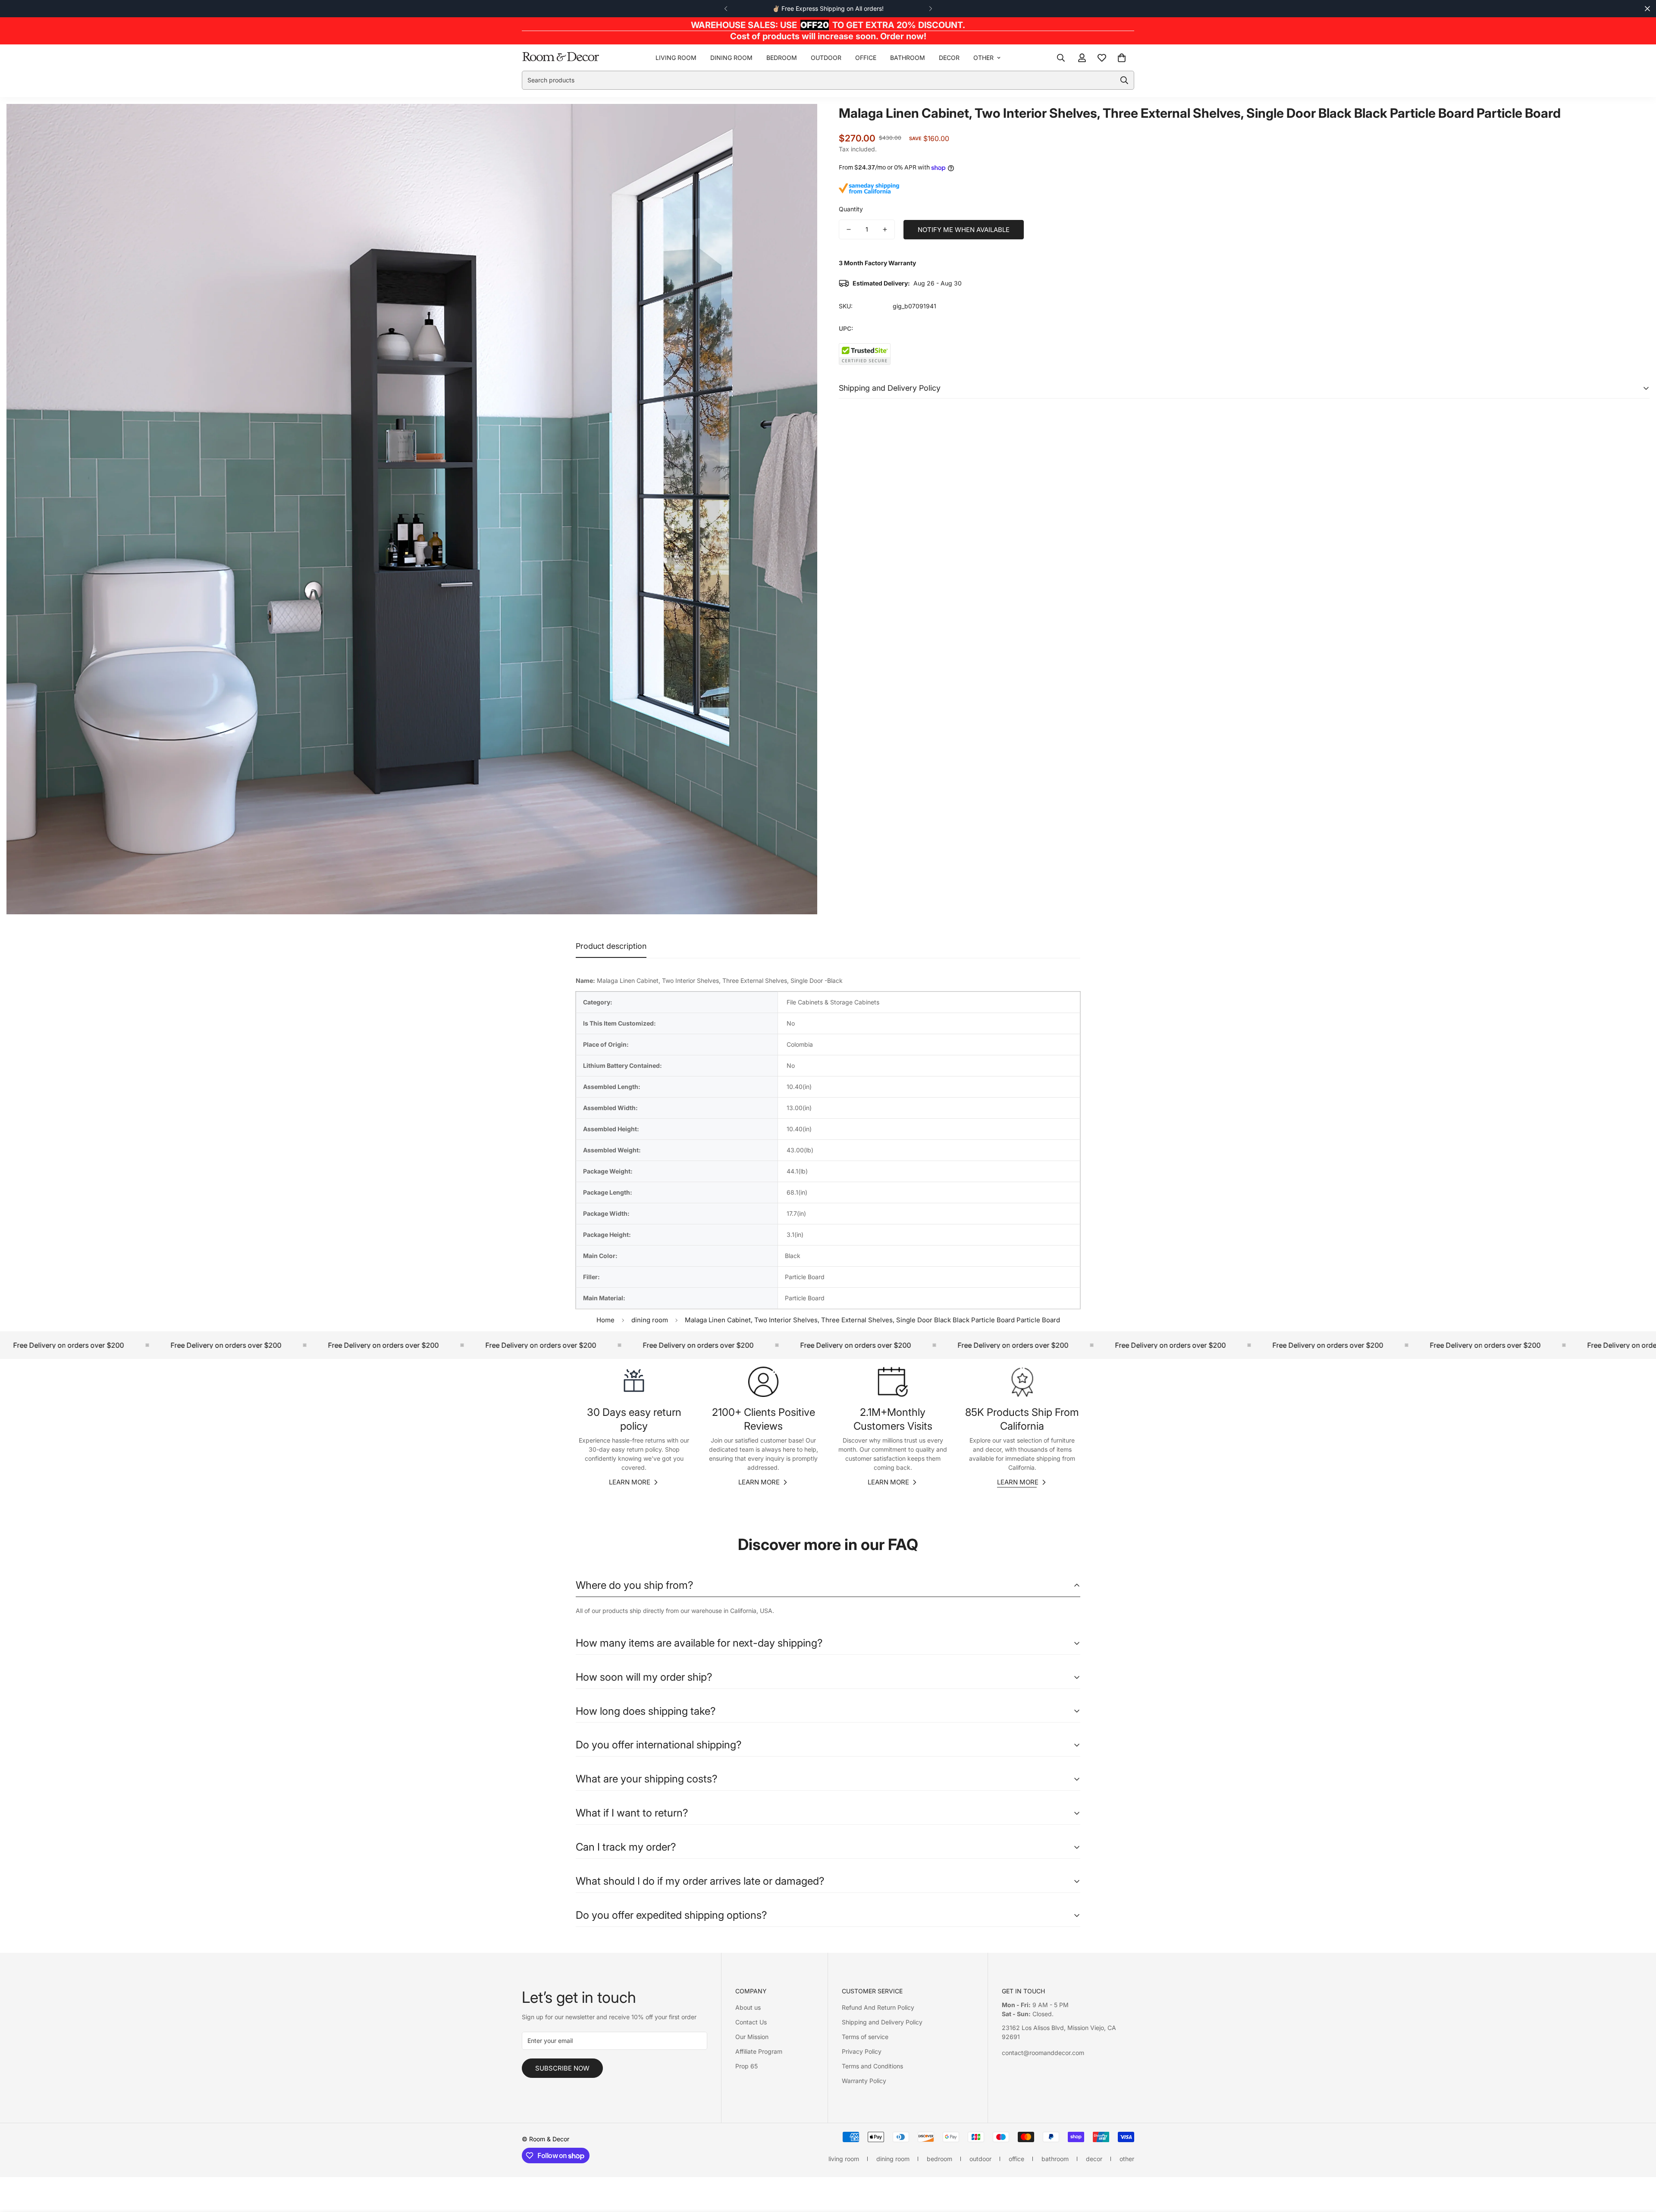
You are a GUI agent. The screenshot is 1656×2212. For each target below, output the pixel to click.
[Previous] (726, 9)
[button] (1122, 57)
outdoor (826, 58)
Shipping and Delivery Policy (882, 2022)
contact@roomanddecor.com (1043, 2053)
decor (949, 58)
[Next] (930, 9)
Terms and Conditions (872, 2066)
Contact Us (751, 2022)
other (983, 58)
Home (605, 1320)
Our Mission (752, 2037)
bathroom (908, 58)
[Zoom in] (799, 122)
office (866, 58)
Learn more (630, 1482)
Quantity (851, 209)
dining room (731, 58)
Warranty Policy (864, 2081)
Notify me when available (964, 230)
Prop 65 (746, 2066)
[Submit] (1124, 80)
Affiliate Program (759, 2051)
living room (676, 58)
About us (748, 2007)
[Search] (1061, 57)
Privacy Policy (862, 2051)
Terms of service (865, 2037)
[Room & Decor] (561, 57)
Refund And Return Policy (878, 2007)
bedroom (782, 58)
